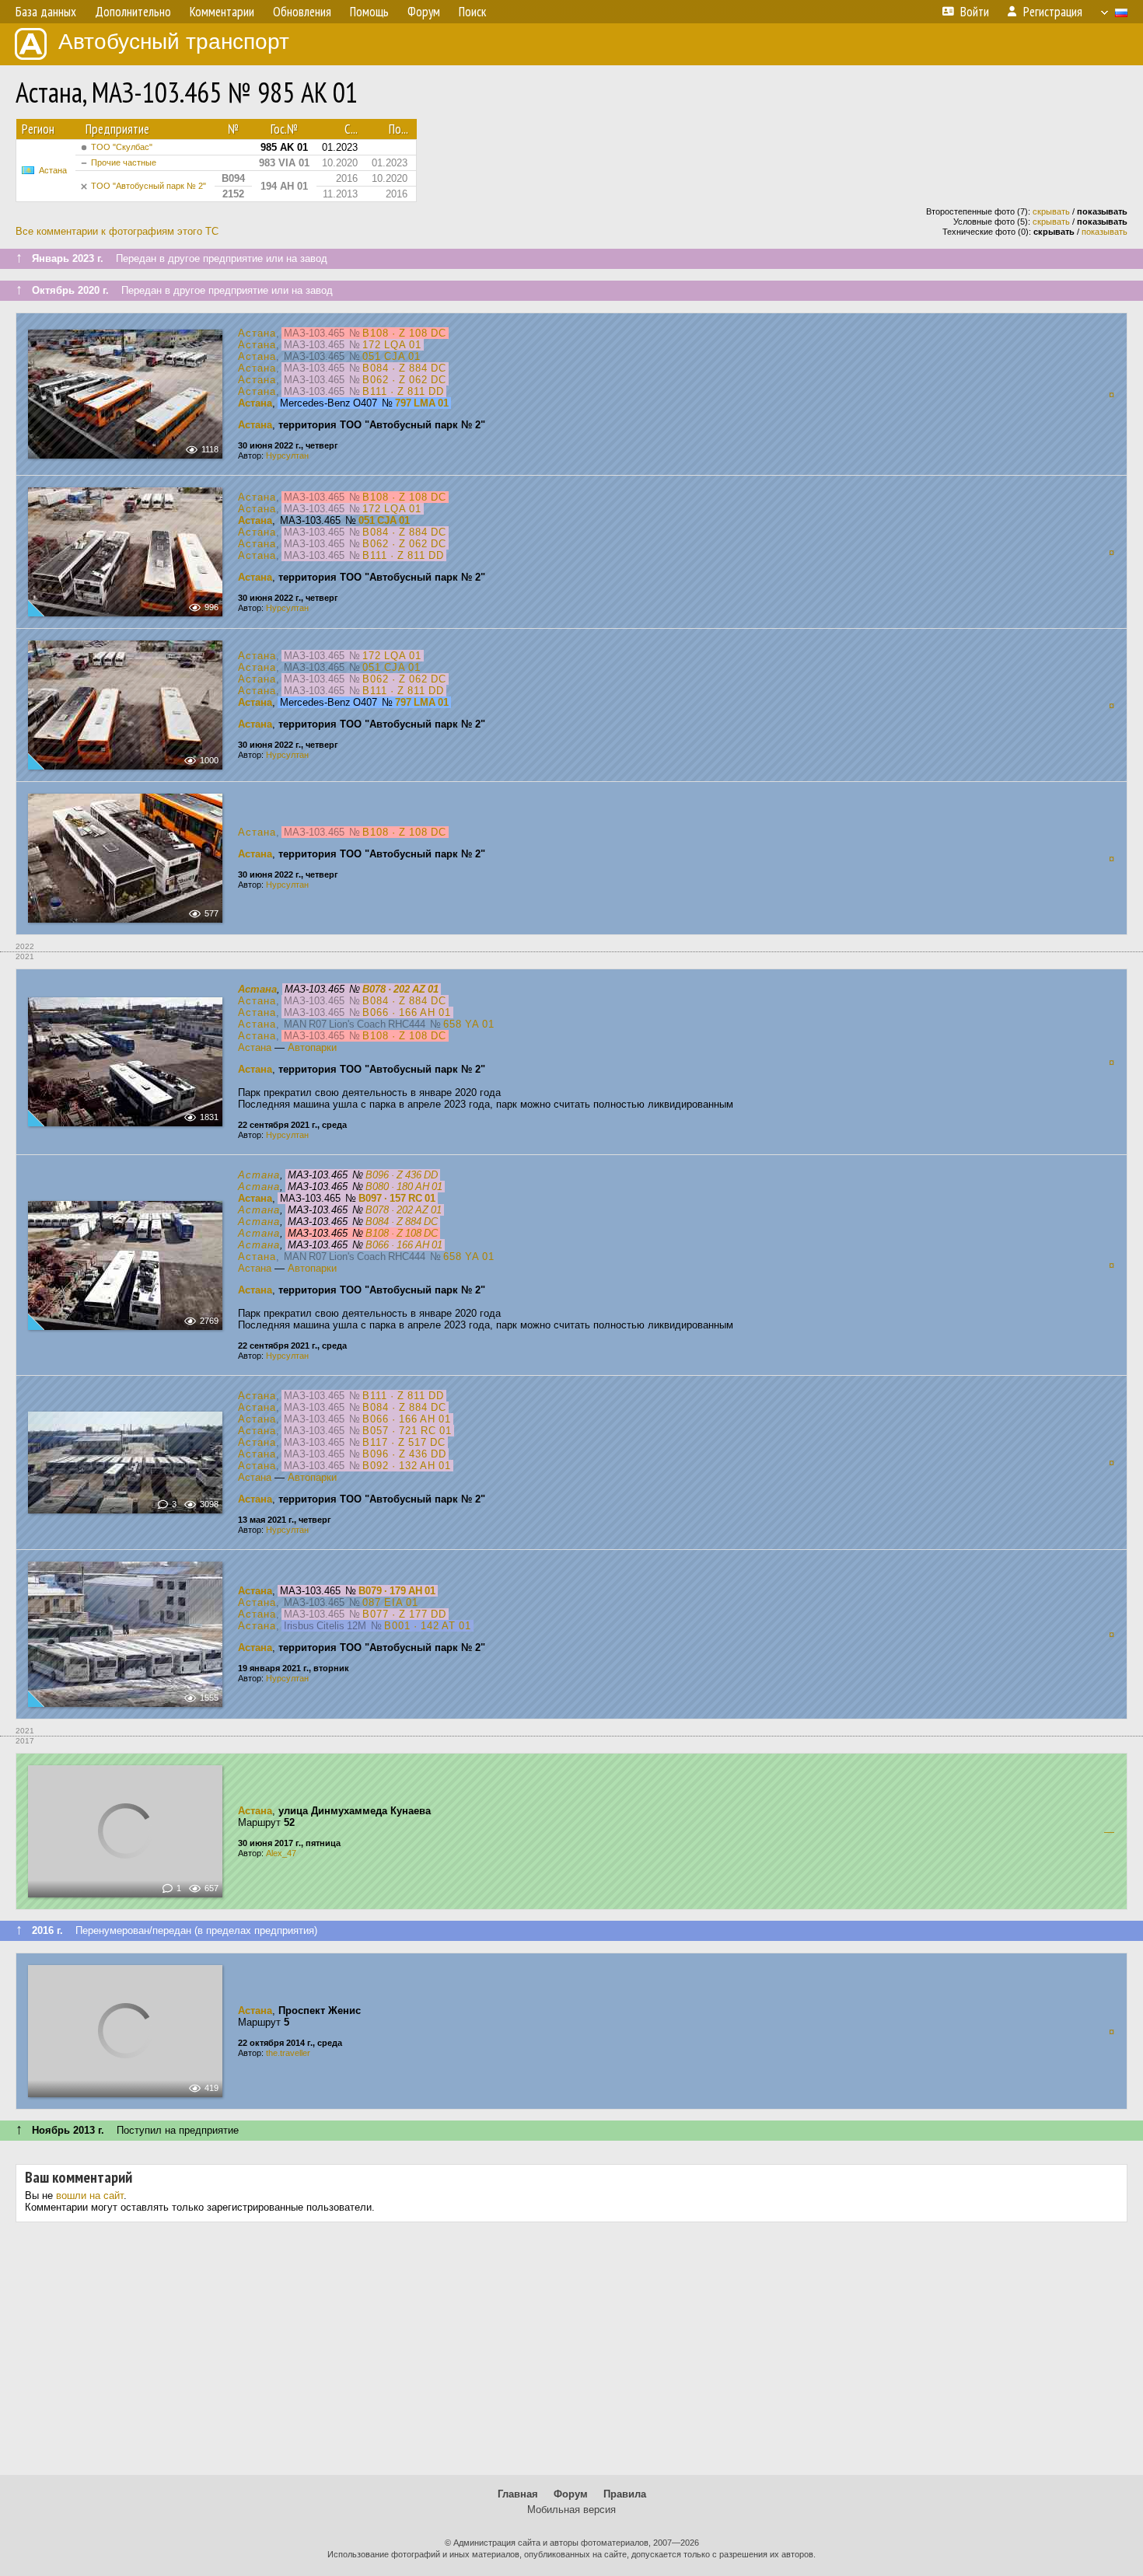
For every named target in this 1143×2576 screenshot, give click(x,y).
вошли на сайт (90, 2196)
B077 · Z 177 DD (404, 1614)
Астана (53, 170)
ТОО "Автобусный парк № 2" (149, 186)
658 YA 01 (469, 1024)
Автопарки (312, 1047)
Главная (518, 2494)
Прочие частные (124, 162)
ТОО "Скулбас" (122, 147)
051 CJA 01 (391, 356)
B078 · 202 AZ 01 (400, 989)
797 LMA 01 (422, 403)
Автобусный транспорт (174, 42)
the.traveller (288, 2053)
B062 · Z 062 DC (404, 380)
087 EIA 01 (390, 1602)
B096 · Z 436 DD (402, 1175)
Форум (571, 2494)
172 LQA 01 (392, 345)
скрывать (1051, 211)
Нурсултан (287, 456)
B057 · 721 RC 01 (407, 1431)
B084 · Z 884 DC (404, 368)
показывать (1105, 232)
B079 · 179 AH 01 (397, 1591)
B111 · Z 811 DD (403, 391)
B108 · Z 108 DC (404, 333)
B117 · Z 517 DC (404, 1442)
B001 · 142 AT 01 (428, 1626)
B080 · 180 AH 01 (404, 1187)
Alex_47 (281, 1853)
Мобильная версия (571, 2510)
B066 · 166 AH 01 (407, 1012)
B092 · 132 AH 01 (407, 1466)
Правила (625, 2494)
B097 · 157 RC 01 (397, 1198)
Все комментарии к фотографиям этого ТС (117, 231)
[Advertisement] (571, 2354)
